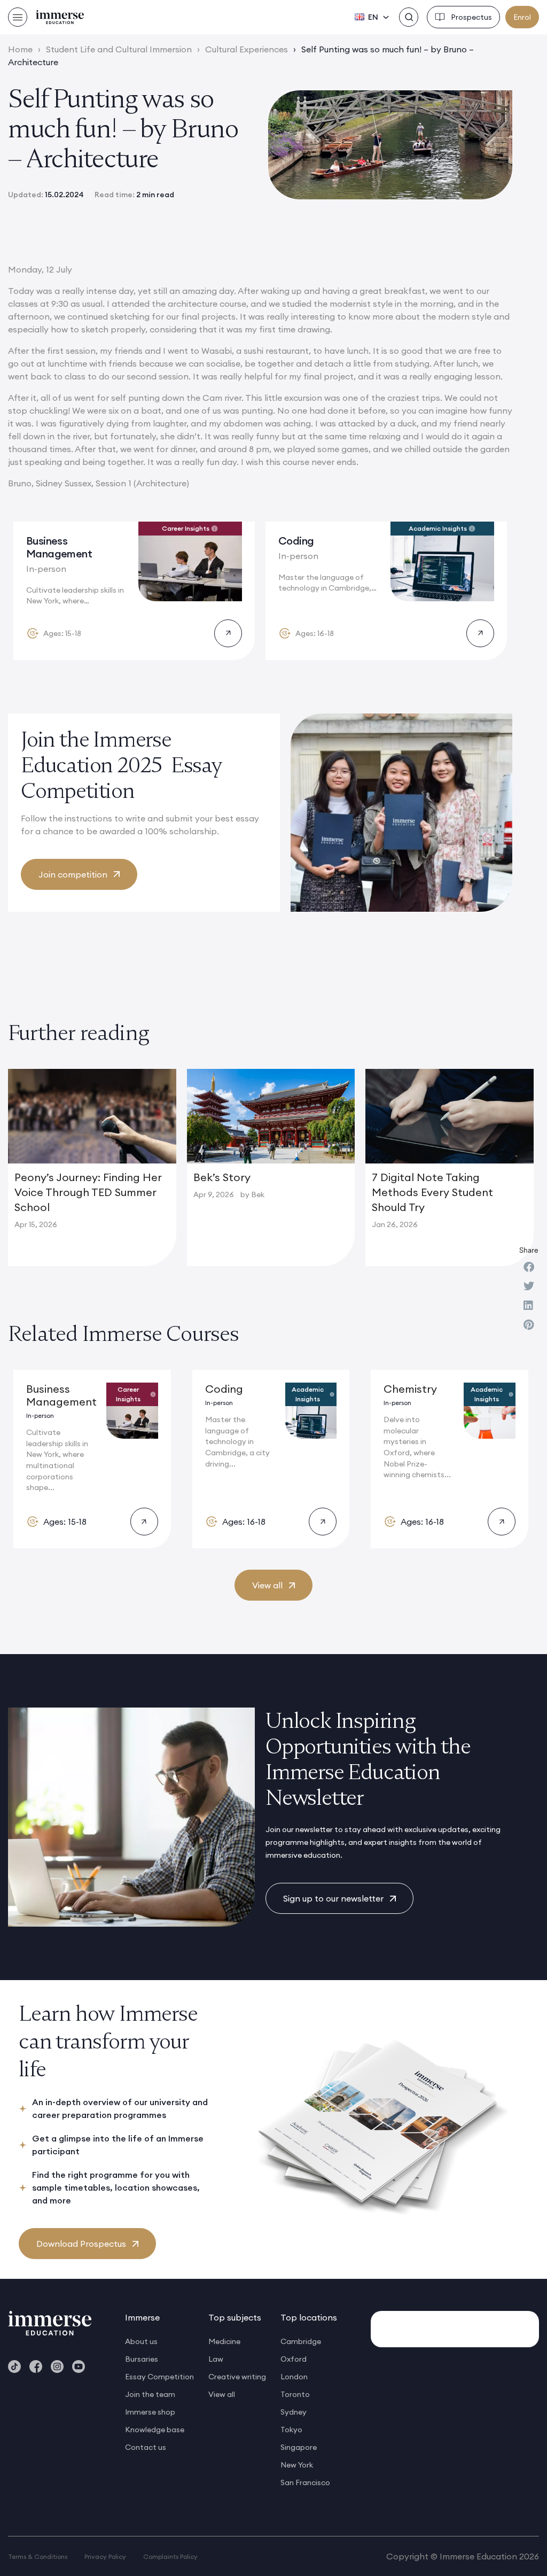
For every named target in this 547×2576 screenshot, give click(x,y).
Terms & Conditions (38, 2556)
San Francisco (305, 2482)
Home (20, 49)
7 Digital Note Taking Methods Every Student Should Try (432, 1192)
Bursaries (142, 2359)
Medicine (224, 2341)
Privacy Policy (105, 2556)
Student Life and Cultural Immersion (119, 49)
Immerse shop (150, 2412)
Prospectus (471, 17)
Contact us (146, 2447)
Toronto (295, 2394)
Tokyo (291, 2430)
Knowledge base (155, 2430)
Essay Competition (159, 2377)
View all (267, 1585)
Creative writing (237, 2377)
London (294, 2377)
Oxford (294, 2359)
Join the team (150, 2394)
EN (373, 17)
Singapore (299, 2447)
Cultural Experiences (247, 49)
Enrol (522, 17)
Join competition (73, 874)
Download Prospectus (81, 2244)
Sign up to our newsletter (333, 1898)
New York (297, 2465)
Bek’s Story (222, 1177)
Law (216, 2359)
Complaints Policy (170, 2556)
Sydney (294, 2412)
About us (141, 2341)
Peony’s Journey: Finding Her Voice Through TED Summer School (88, 1192)
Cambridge (301, 2341)
